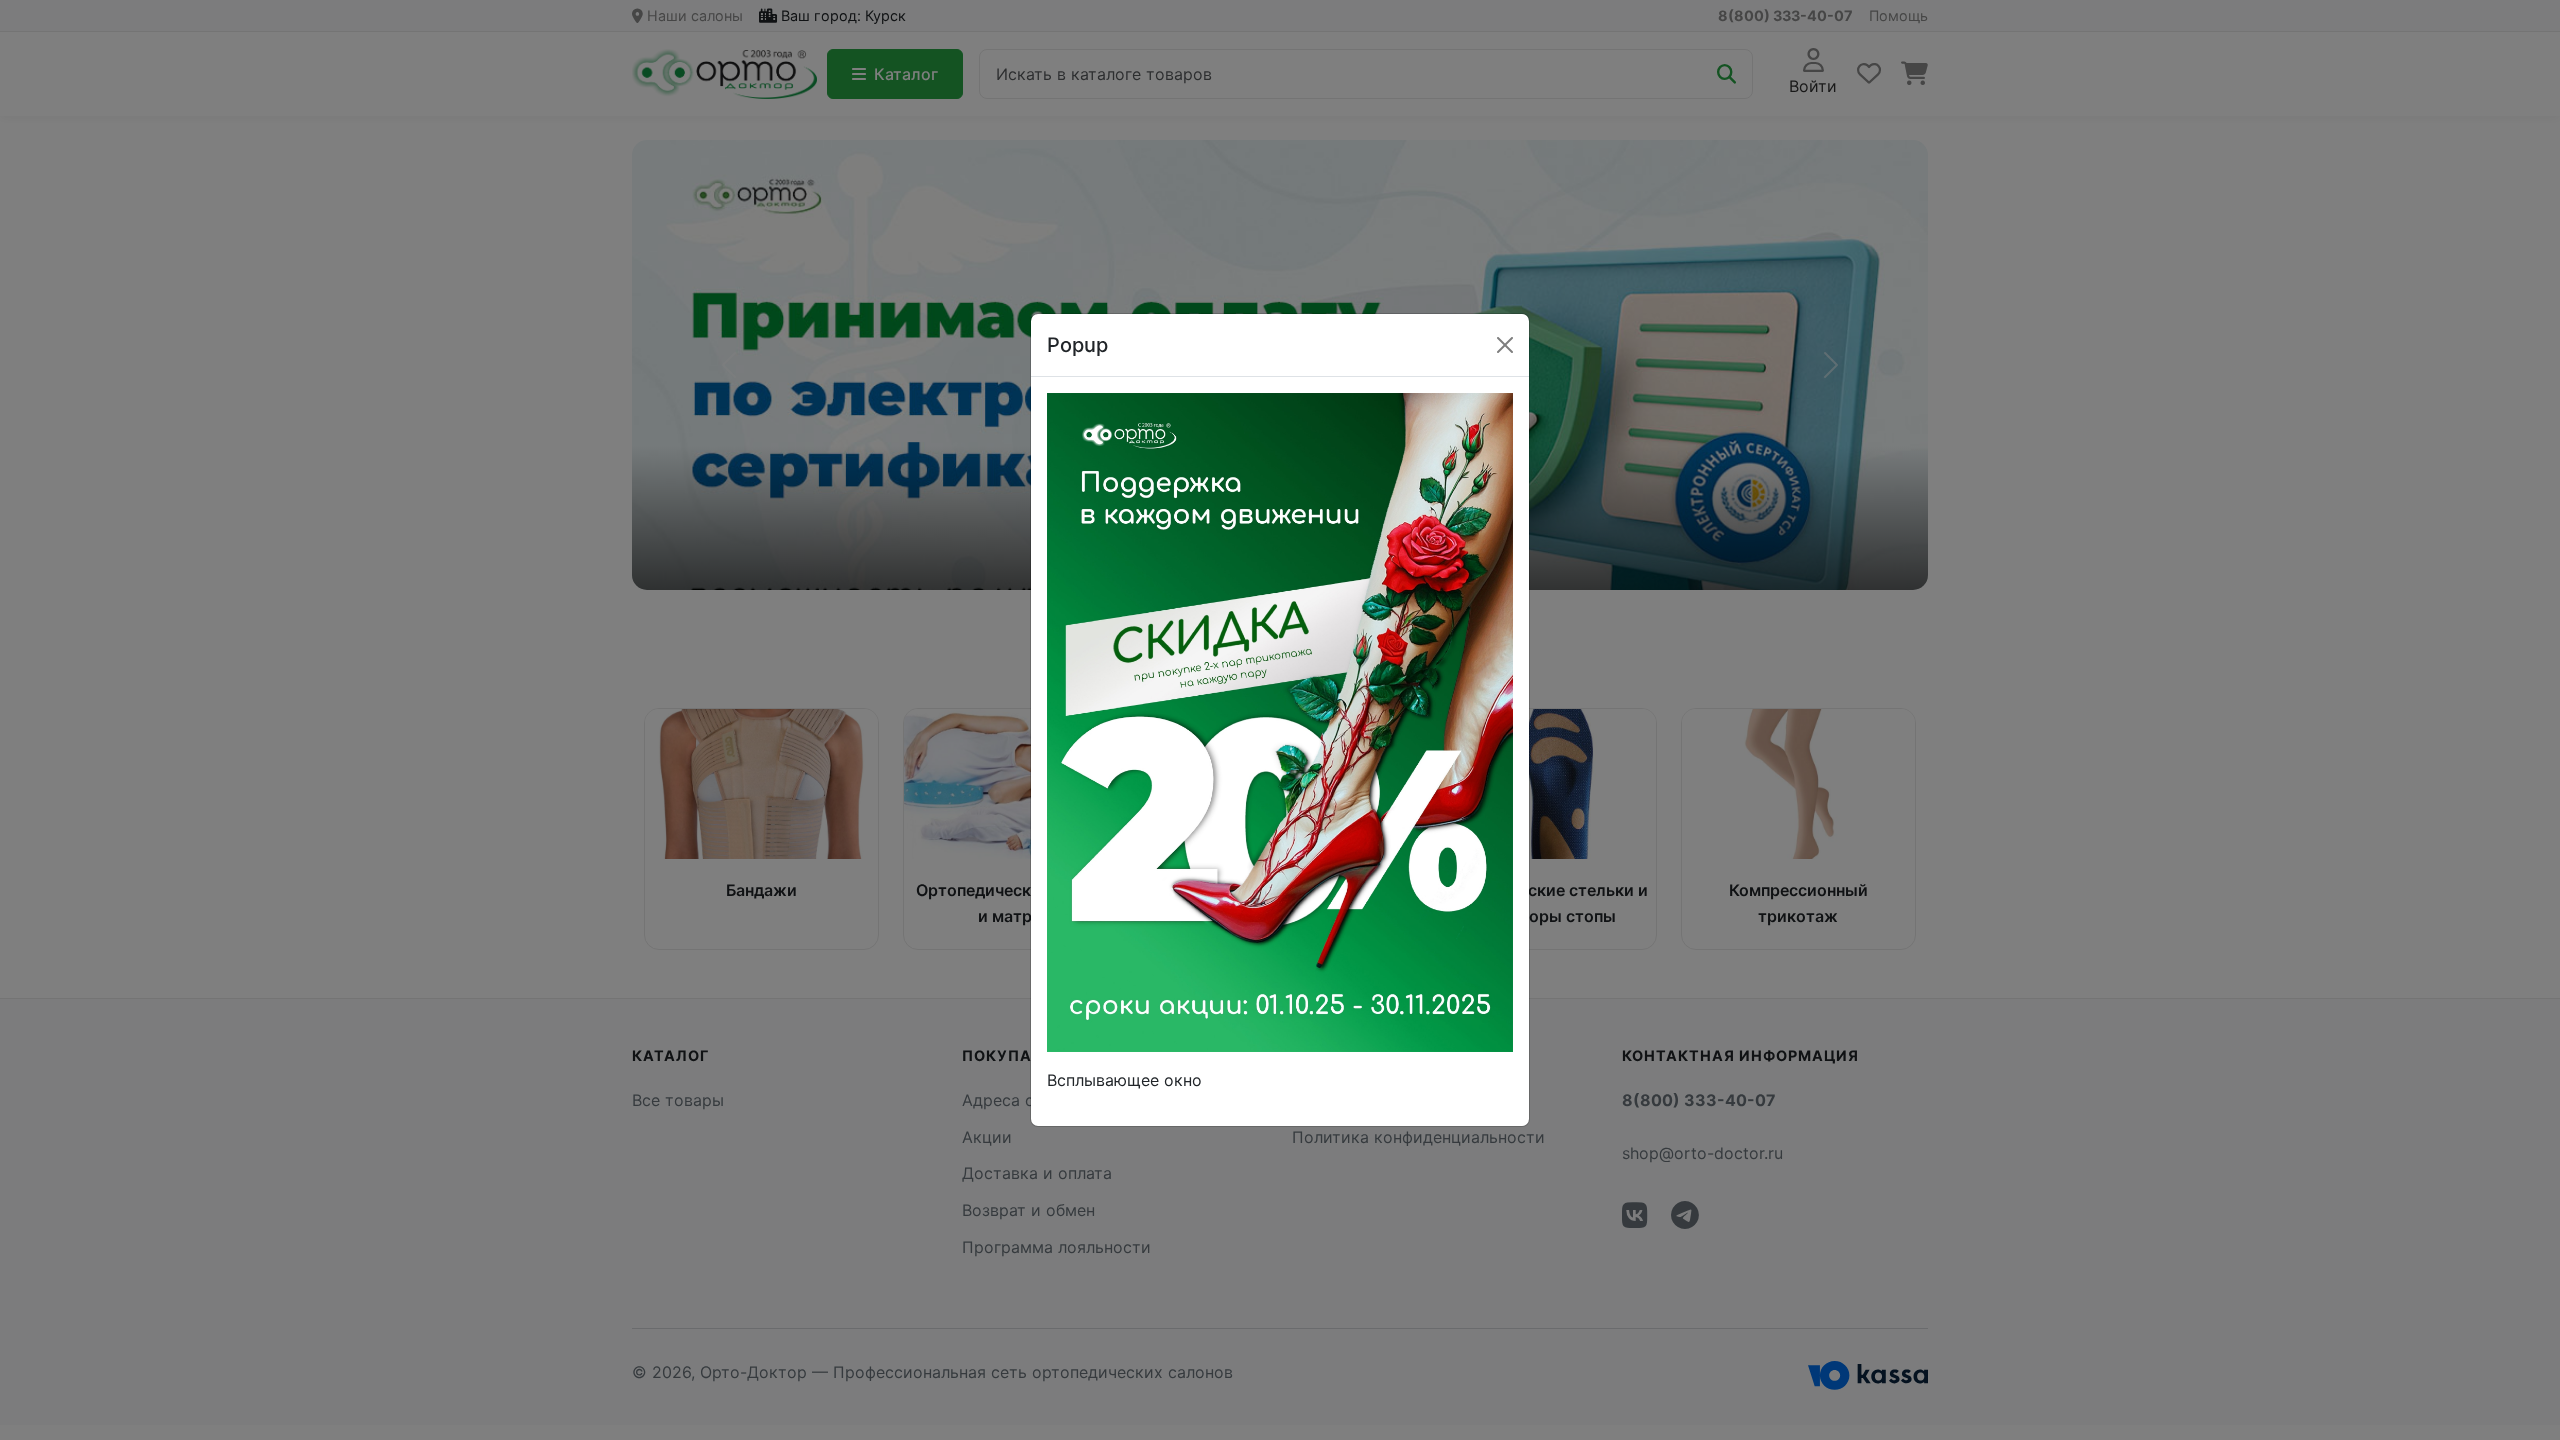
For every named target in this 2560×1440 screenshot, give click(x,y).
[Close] (1505, 345)
